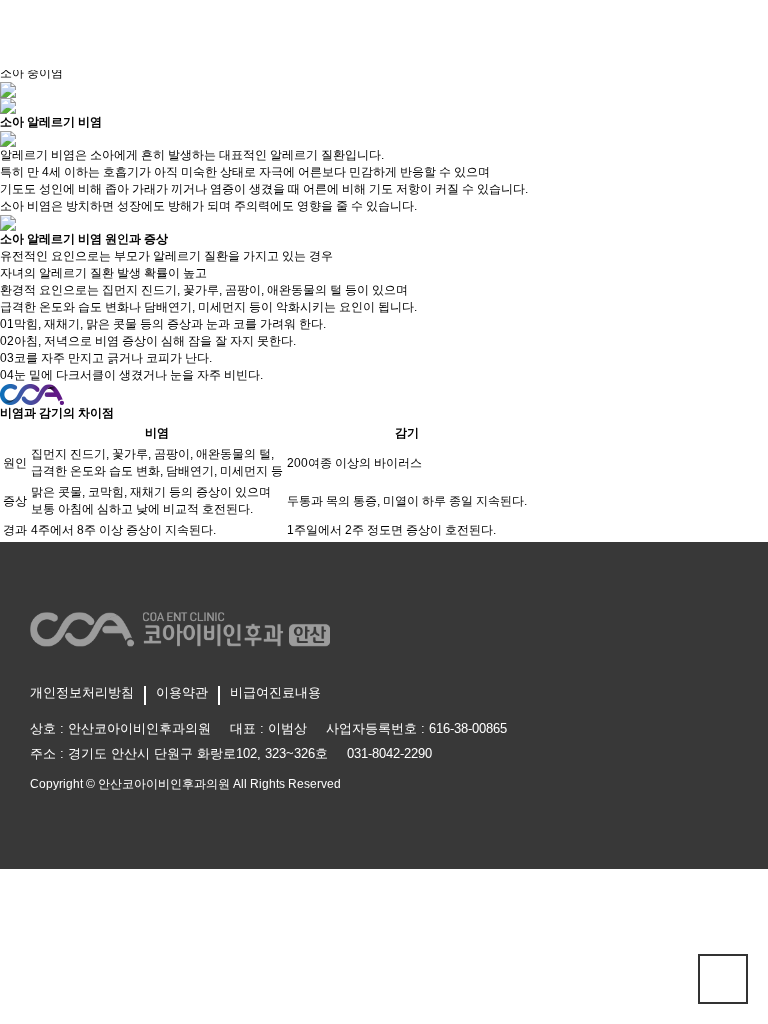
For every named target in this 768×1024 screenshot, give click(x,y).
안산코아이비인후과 (384, 34)
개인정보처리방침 (82, 692)
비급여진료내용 (275, 692)
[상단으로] (723, 979)
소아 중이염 (31, 73)
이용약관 (182, 692)
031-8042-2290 (389, 753)
